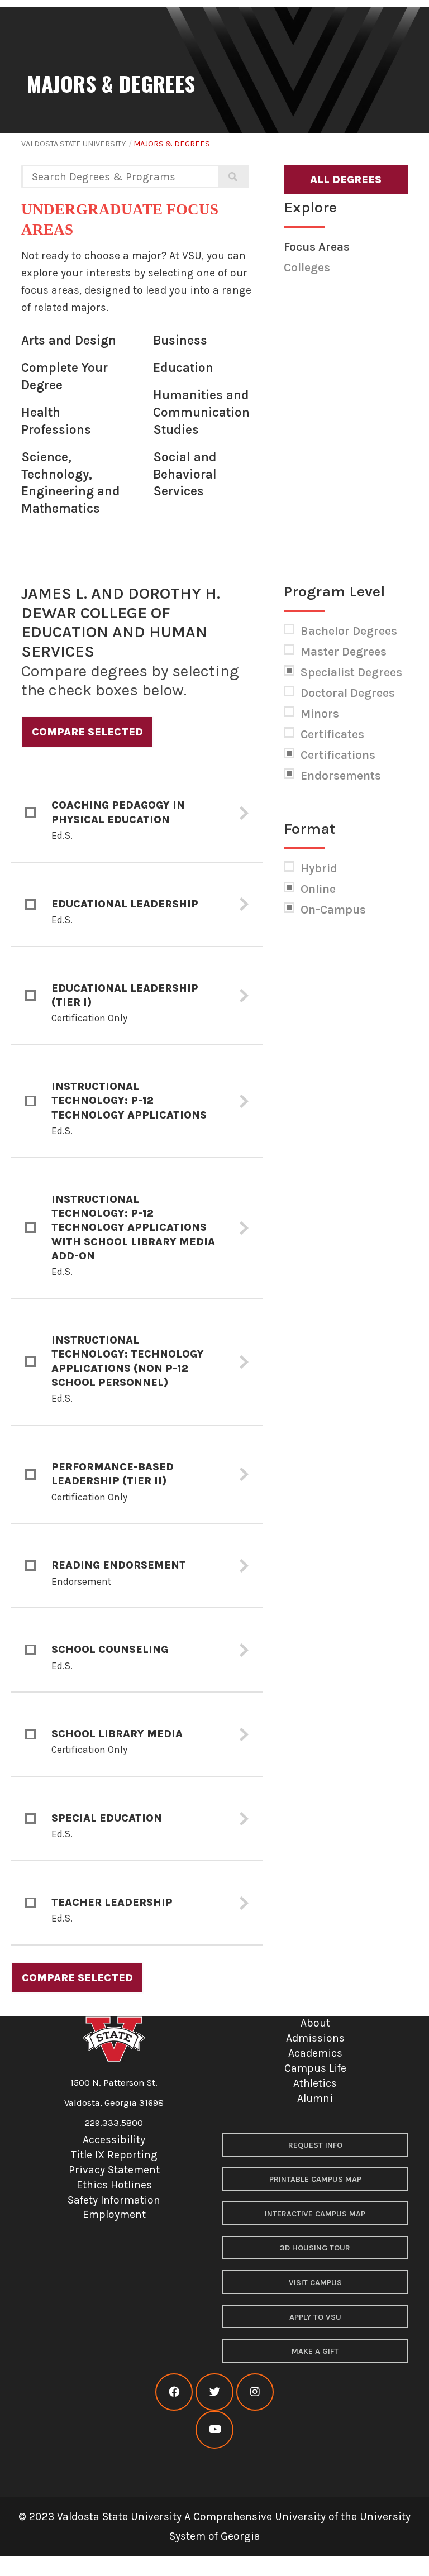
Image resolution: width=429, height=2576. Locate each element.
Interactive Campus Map (315, 2214)
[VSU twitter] (214, 2392)
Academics (315, 2053)
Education (183, 368)
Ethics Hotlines (114, 2185)
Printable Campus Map (315, 2179)
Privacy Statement (114, 2170)
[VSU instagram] (255, 2392)
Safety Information (114, 2200)
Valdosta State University (73, 144)
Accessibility (114, 2140)
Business (180, 340)
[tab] (137, 813)
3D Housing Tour (315, 2248)
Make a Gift (315, 2351)
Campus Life (315, 2068)
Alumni (315, 2098)
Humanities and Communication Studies (201, 412)
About (315, 2023)
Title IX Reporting (114, 2155)
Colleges (307, 267)
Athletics (315, 2083)
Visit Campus (315, 2283)
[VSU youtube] (214, 2429)
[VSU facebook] (174, 2392)
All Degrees (346, 180)
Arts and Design (69, 340)
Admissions (315, 2038)
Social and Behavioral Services (185, 474)
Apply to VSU (315, 2317)
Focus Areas (317, 247)
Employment (114, 2214)
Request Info (315, 2145)
